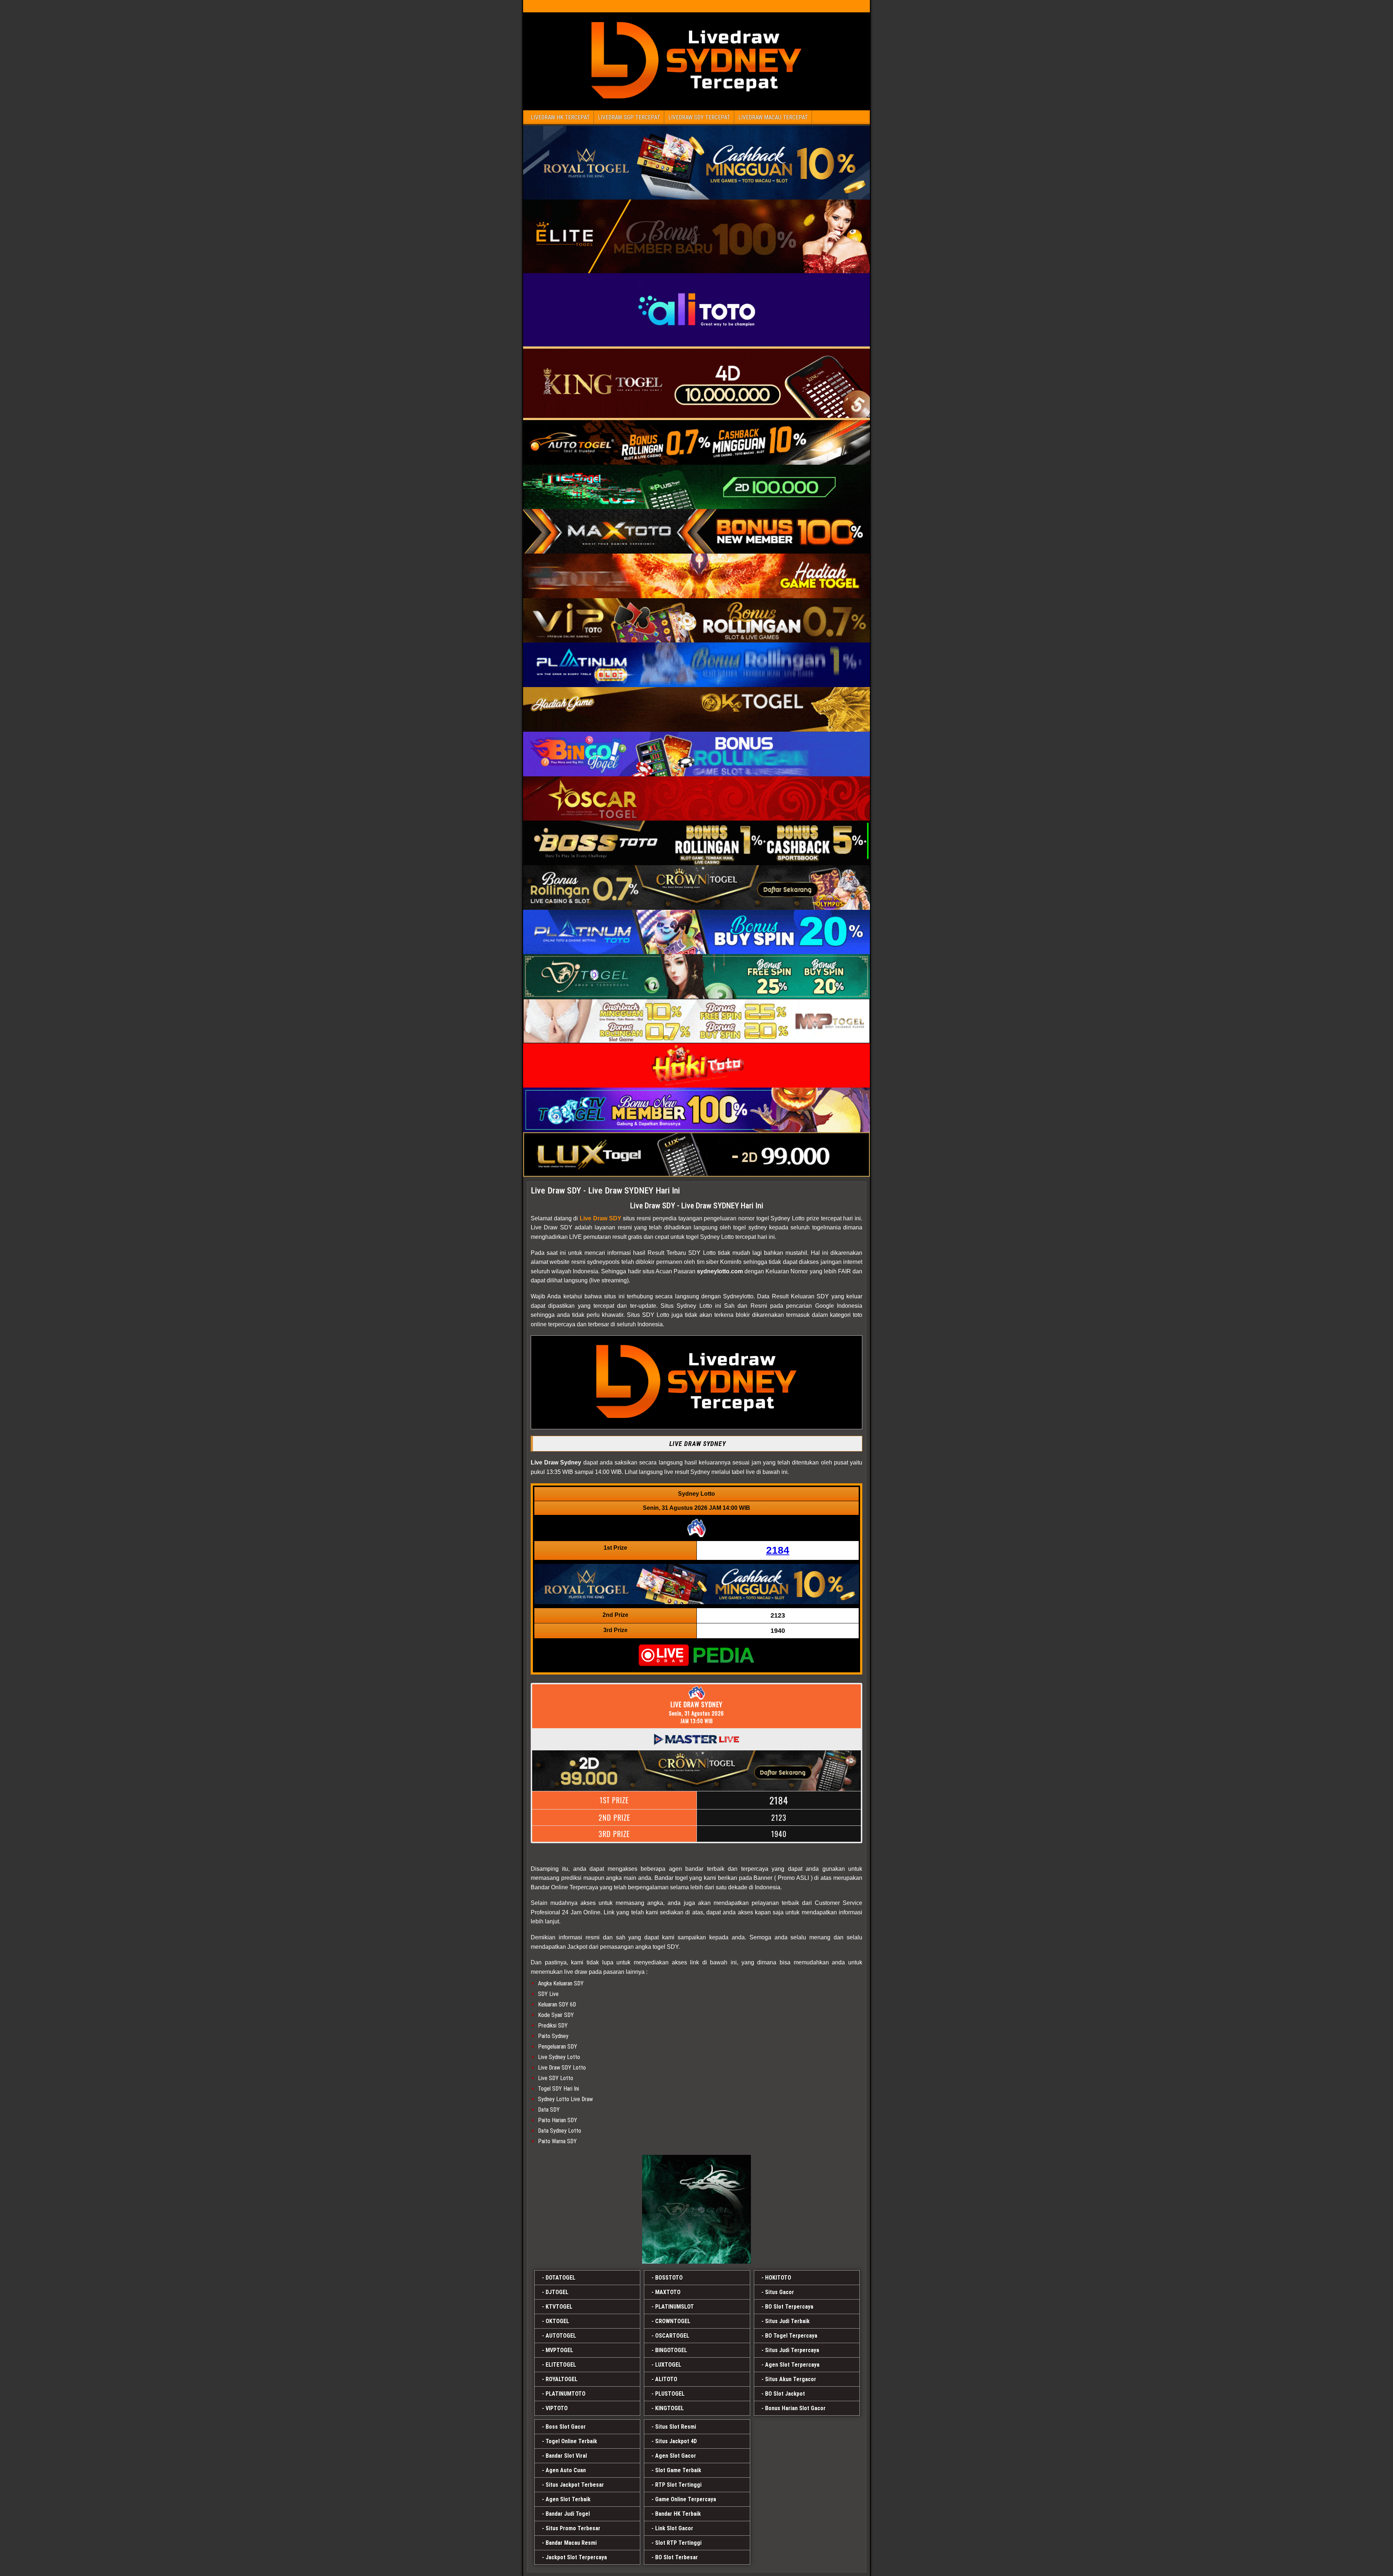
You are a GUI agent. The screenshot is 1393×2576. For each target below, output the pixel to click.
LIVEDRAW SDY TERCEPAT (699, 117)
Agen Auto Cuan (566, 2470)
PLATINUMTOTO (566, 2394)
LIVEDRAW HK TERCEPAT (560, 117)
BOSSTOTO (669, 2278)
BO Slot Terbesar (677, 2557)
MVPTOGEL (559, 2350)
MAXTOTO (668, 2292)
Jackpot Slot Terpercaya (576, 2557)
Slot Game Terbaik (678, 2470)
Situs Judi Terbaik (787, 2321)
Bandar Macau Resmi (571, 2543)
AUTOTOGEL (561, 2336)
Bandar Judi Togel (568, 2514)
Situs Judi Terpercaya (792, 2350)
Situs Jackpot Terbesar (575, 2485)
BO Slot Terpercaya (789, 2307)
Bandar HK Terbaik (678, 2514)
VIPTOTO (557, 2408)
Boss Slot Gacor (566, 2427)
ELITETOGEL (561, 2365)
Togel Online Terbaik (571, 2441)
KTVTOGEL (559, 2307)
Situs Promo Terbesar (573, 2528)
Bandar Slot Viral (566, 2456)
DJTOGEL (557, 2292)
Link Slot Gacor (674, 2528)
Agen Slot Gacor (676, 2456)
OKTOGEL (557, 2321)
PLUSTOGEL (670, 2394)
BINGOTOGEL (671, 2350)
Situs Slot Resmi (676, 2427)
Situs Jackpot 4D (676, 2441)
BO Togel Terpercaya (791, 2336)
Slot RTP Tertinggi (678, 2543)
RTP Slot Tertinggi (678, 2485)
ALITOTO (666, 2379)
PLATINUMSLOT (675, 2307)
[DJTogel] (696, 2209)
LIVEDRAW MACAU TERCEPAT (773, 117)
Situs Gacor (780, 2292)
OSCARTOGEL (672, 2336)
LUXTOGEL (668, 2365)
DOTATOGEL (560, 2278)
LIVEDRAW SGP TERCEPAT (629, 117)
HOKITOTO (778, 2278)
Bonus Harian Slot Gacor (795, 2408)
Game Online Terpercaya (686, 2499)
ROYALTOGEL (562, 2379)
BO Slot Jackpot (785, 2394)
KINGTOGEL (669, 2408)
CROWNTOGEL (673, 2321)
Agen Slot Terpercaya (792, 2365)
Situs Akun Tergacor (791, 2379)
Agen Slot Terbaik (568, 2499)
